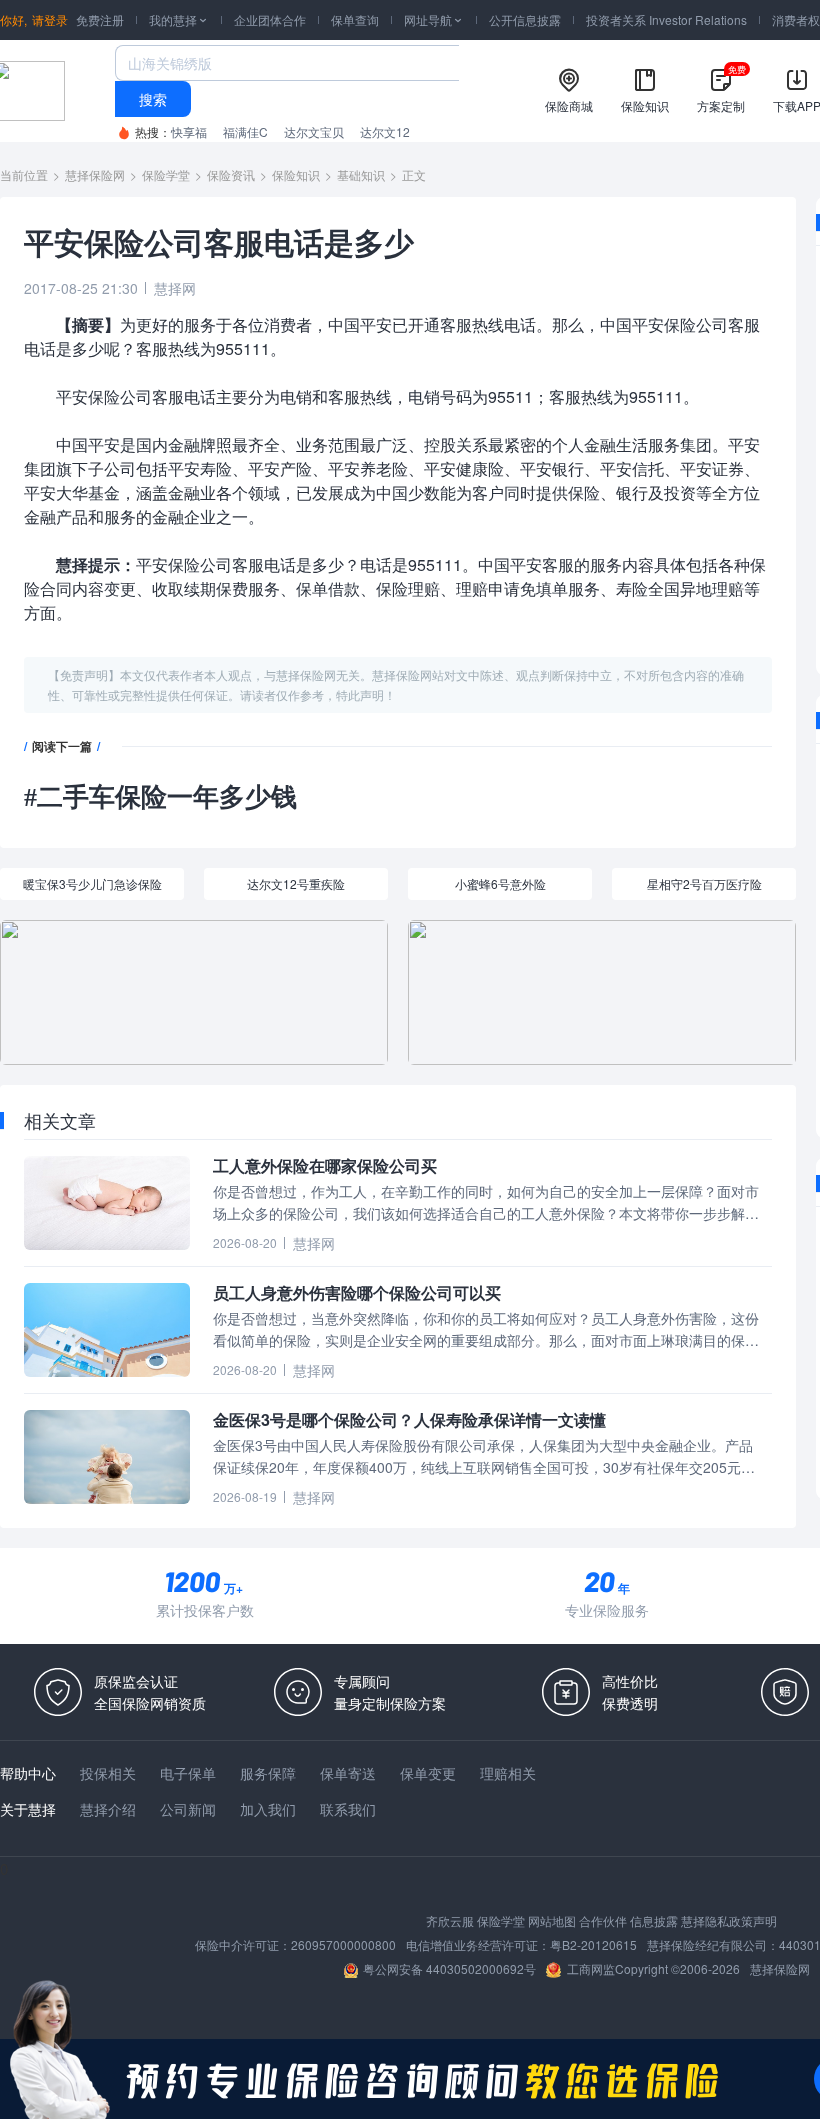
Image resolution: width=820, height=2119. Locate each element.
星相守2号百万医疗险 (704, 883)
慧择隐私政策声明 (729, 1920)
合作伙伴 (603, 1920)
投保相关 (108, 1773)
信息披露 (654, 1920)
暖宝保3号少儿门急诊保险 (92, 883)
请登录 (50, 19)
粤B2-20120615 (593, 1944)
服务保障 (268, 1773)
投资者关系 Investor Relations (666, 19)
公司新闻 (188, 1809)
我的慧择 (179, 19)
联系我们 (348, 1809)
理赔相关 (508, 1773)
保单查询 (355, 19)
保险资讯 (231, 174)
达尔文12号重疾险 (296, 883)
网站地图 (552, 1920)
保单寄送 (348, 1773)
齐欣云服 (450, 1920)
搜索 (153, 99)
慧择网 (175, 288)
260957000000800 (343, 1944)
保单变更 (428, 1773)
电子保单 (188, 1773)
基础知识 (361, 174)
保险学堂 (166, 174)
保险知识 (296, 174)
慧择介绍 (108, 1809)
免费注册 (100, 19)
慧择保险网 (95, 174)
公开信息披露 (525, 19)
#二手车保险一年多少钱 (160, 797)
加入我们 (268, 1809)
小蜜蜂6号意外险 (500, 883)
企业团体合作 (270, 19)
